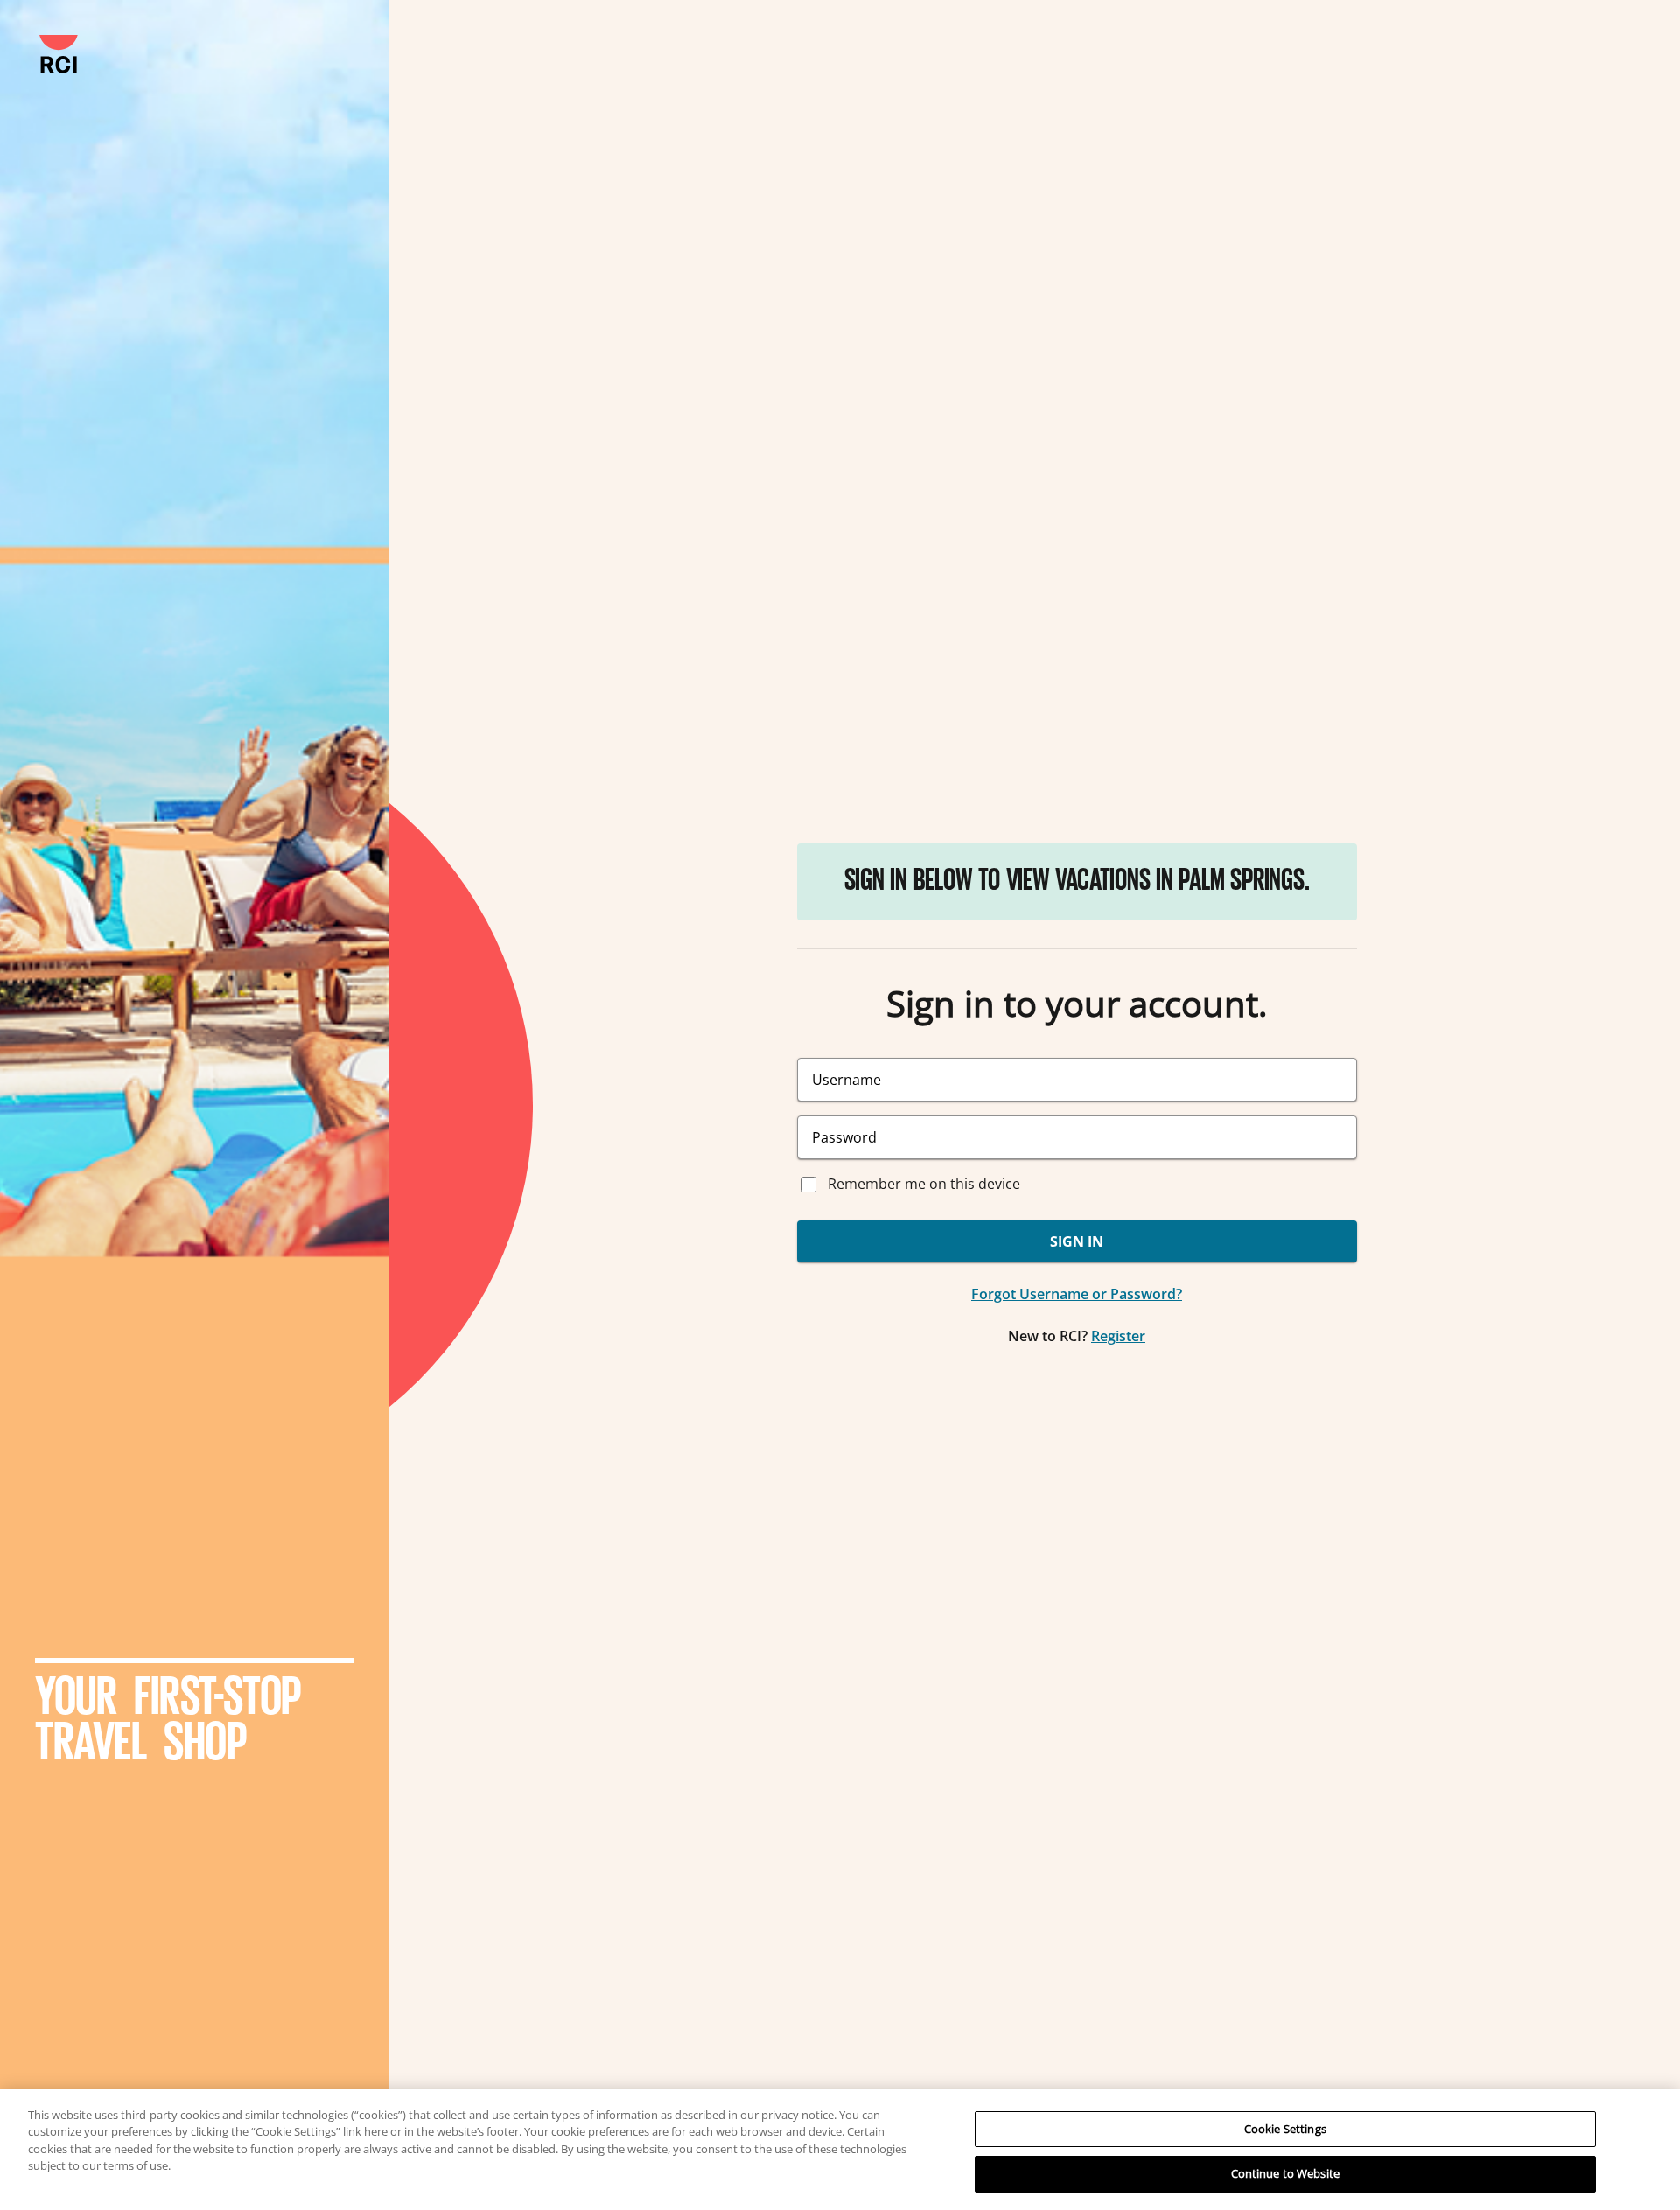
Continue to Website (1285, 2173)
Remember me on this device (924, 1184)
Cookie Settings (1285, 2129)
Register (1118, 1336)
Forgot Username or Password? (1077, 1294)
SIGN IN (1077, 1241)
